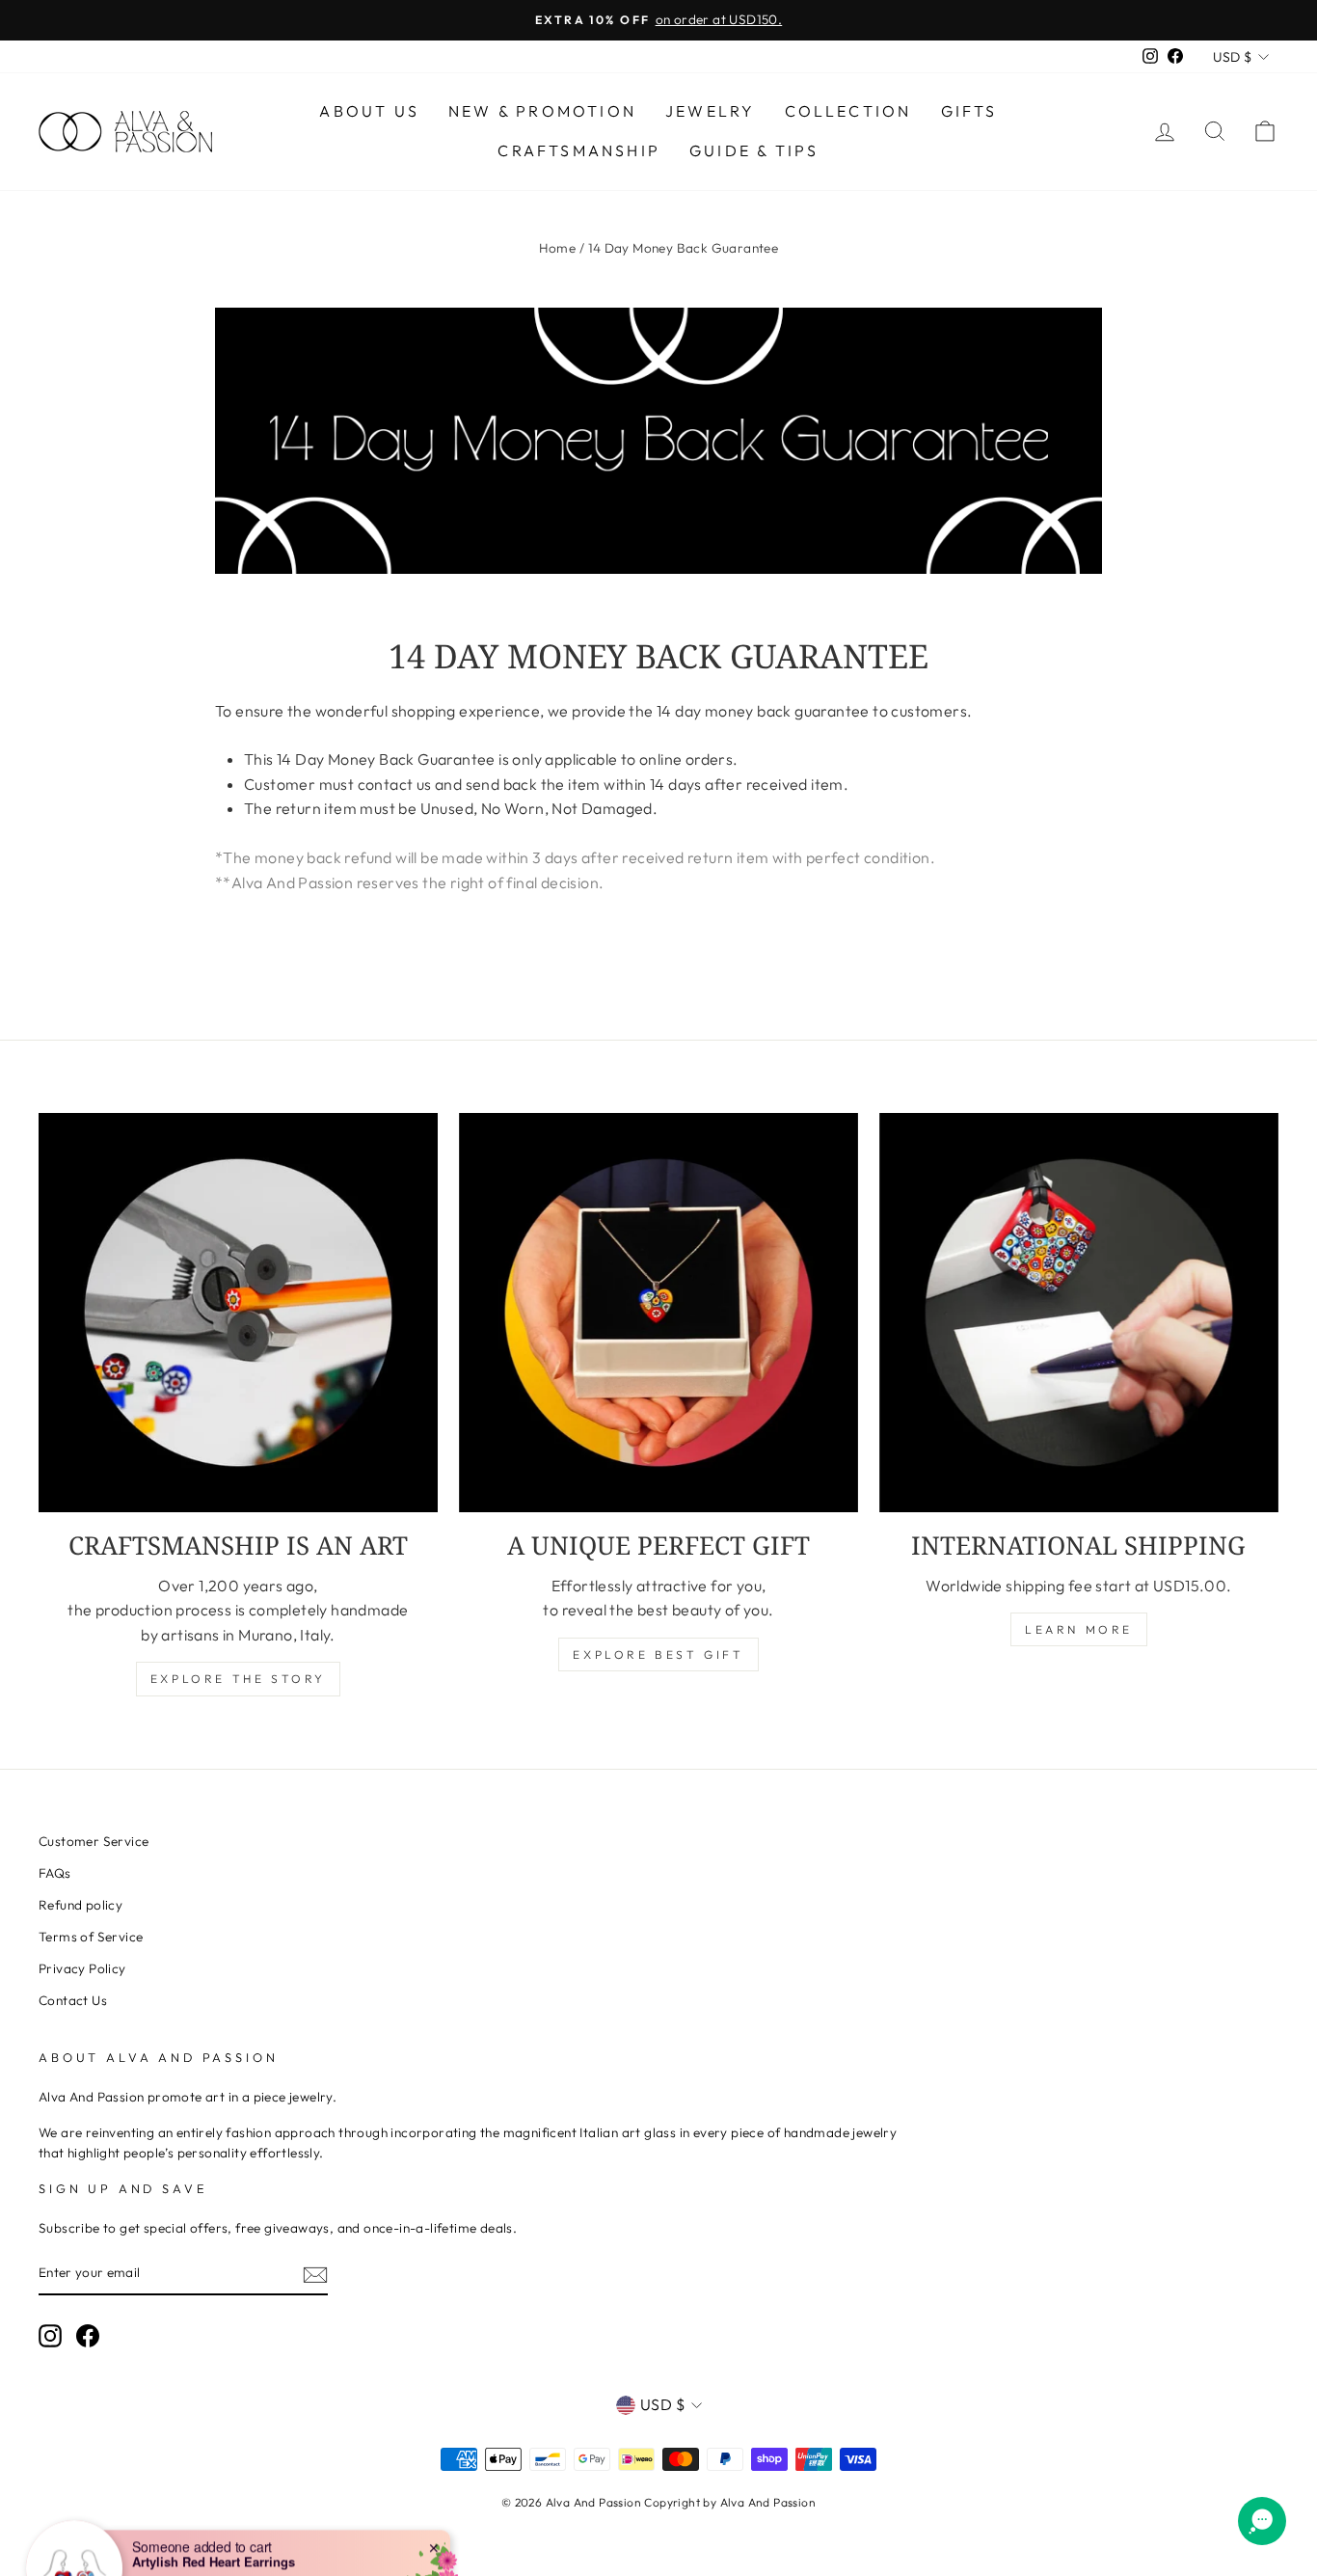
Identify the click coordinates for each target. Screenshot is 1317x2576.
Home (558, 248)
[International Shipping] (1079, 1313)
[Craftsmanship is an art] (238, 1313)
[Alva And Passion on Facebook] (88, 2336)
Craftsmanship (579, 150)
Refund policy (81, 1905)
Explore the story (238, 1679)
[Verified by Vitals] (226, 2530)
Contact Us (73, 2000)
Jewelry (710, 111)
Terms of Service (91, 1937)
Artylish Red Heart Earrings (214, 2503)
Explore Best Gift (658, 1654)
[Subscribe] (315, 2274)
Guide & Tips (754, 150)
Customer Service (94, 1841)
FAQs (55, 1873)
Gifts (969, 111)
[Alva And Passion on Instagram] (50, 2336)
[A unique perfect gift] (658, 1313)
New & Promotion (542, 111)
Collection (848, 111)
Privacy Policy (82, 1968)
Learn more (1079, 1629)
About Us (369, 111)
